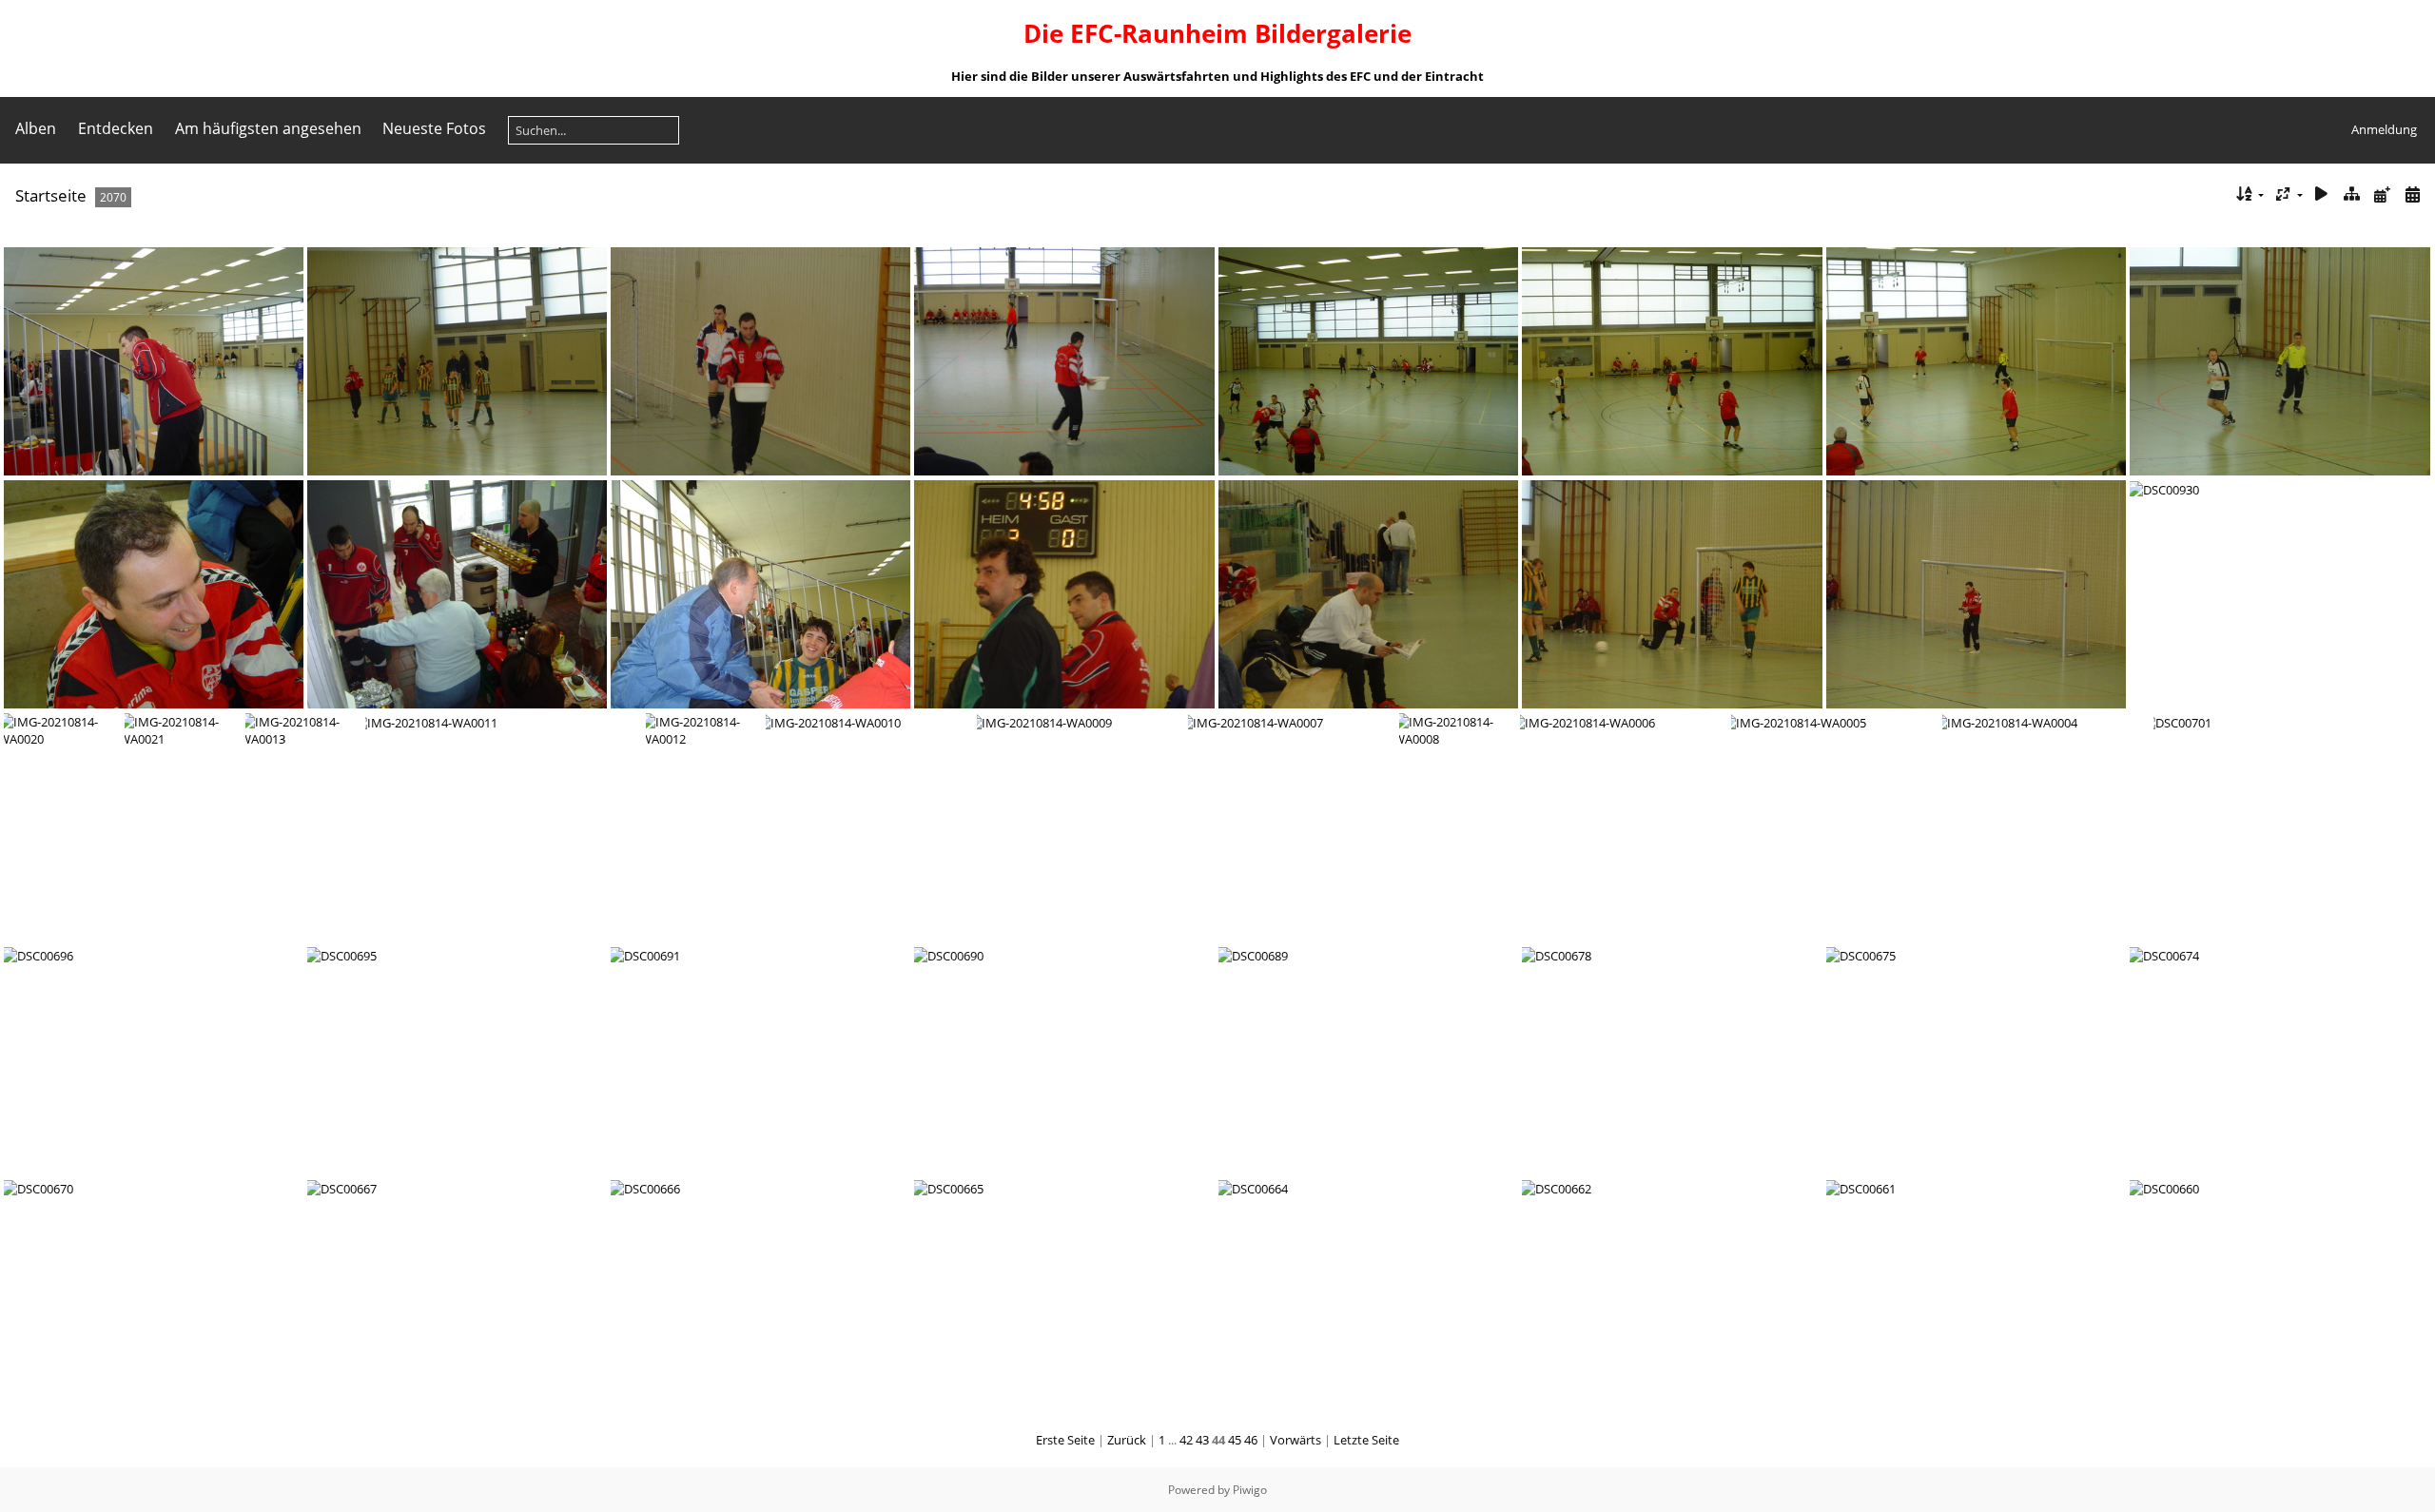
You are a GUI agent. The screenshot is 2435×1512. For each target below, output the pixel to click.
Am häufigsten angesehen (268, 128)
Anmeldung (2384, 129)
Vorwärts (1295, 1440)
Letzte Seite (1366, 1440)
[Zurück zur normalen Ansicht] (2352, 194)
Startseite (51, 195)
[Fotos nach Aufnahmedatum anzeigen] (2412, 194)
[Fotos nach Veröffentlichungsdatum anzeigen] (2382, 194)
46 (1251, 1440)
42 (1186, 1440)
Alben (36, 128)
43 (1202, 1440)
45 (1235, 1440)
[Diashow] (2322, 194)
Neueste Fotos (434, 128)
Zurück (1127, 1440)
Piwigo (1250, 1490)
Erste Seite (1065, 1440)
